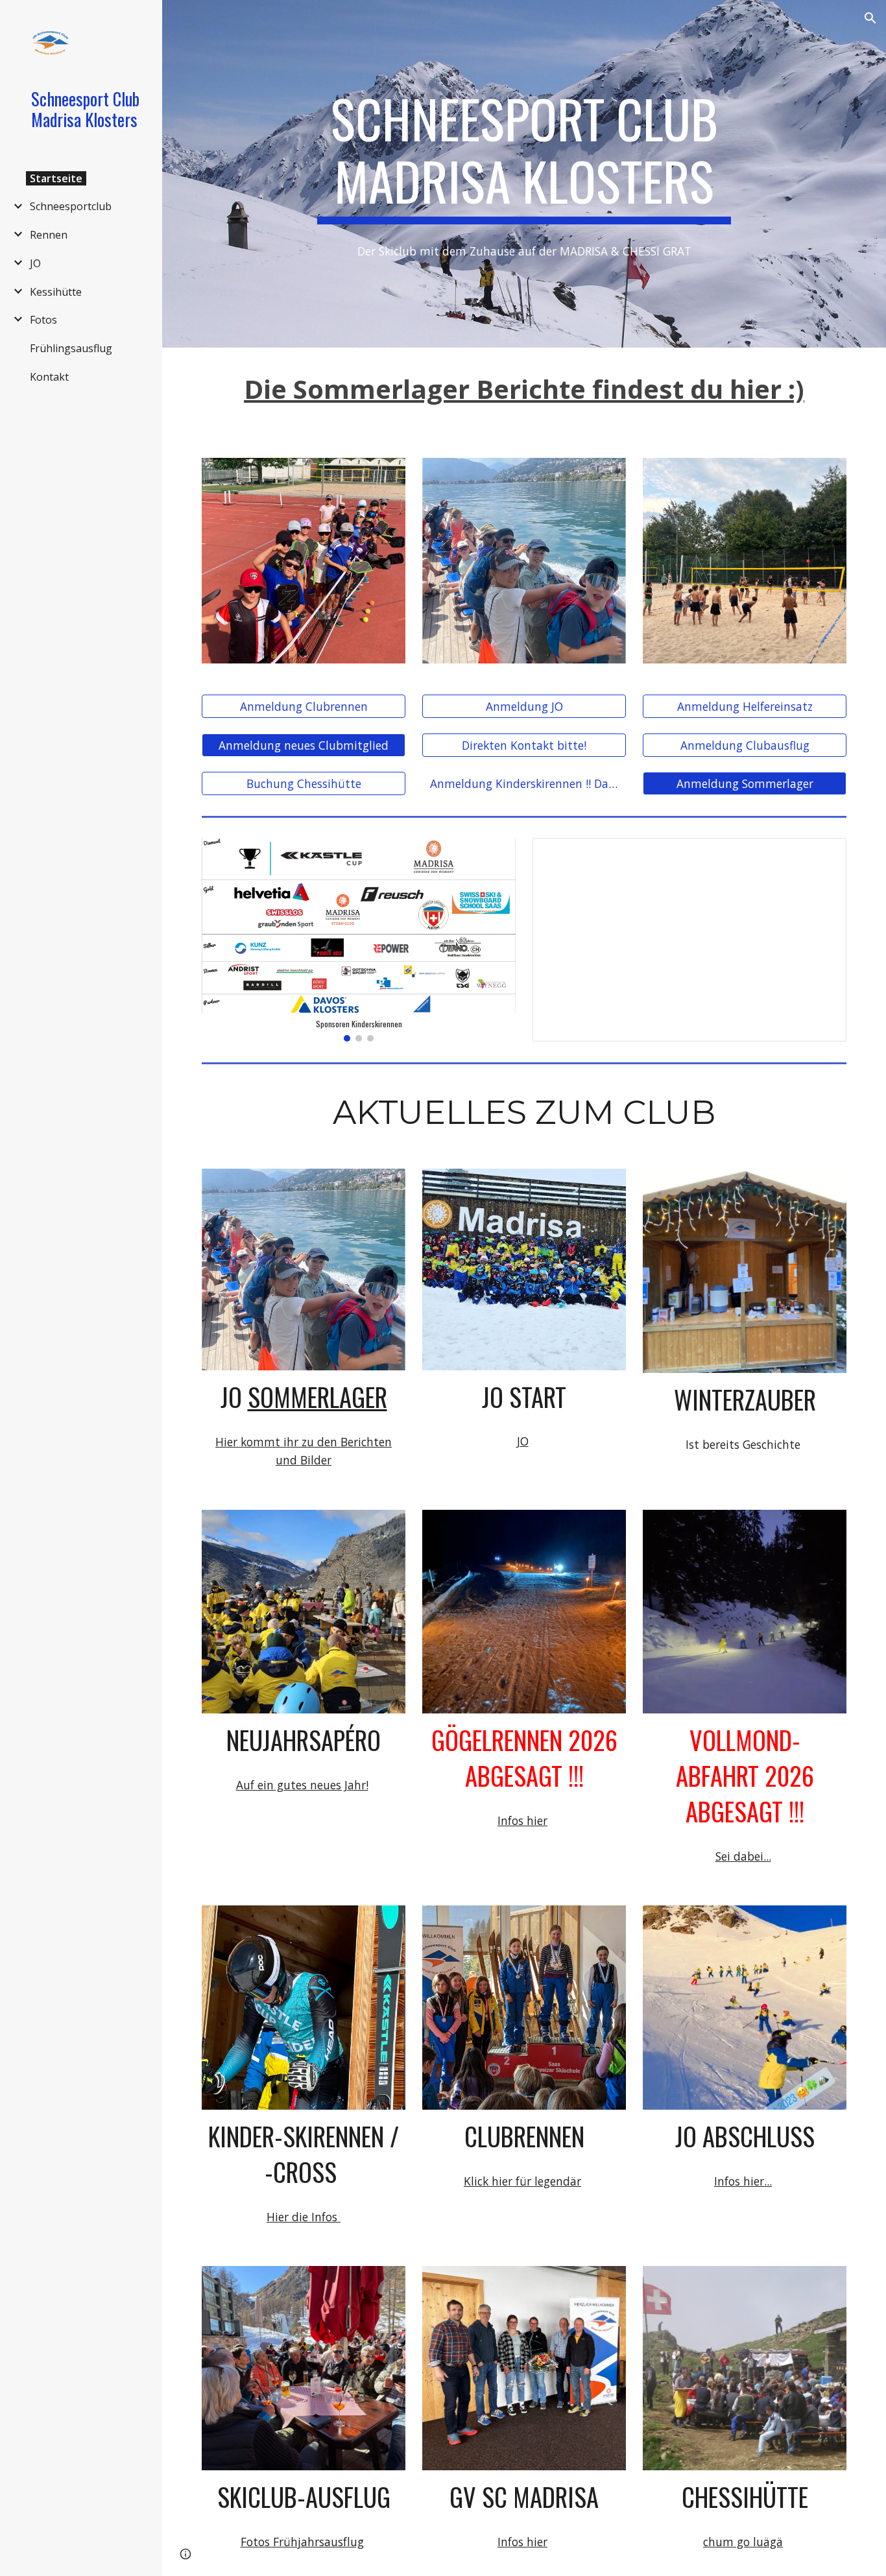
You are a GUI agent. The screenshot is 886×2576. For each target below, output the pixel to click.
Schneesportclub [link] (71, 206)
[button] (870, 18)
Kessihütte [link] (56, 292)
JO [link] (35, 263)
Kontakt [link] (49, 377)
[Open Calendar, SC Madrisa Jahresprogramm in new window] (822, 855)
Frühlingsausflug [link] (71, 348)
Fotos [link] (43, 320)
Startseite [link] (56, 178)
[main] (524, 156)
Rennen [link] (49, 235)
